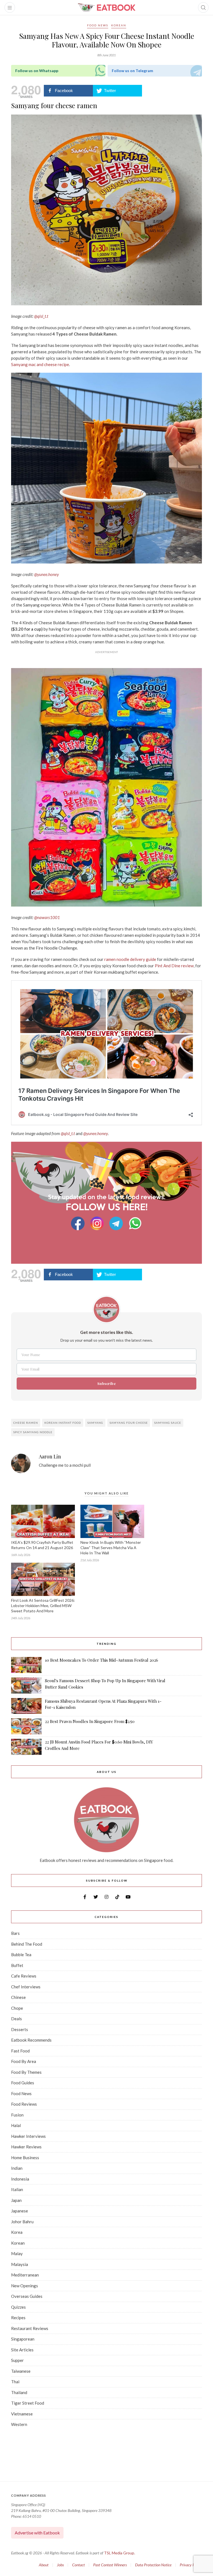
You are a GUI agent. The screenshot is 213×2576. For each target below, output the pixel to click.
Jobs (60, 2565)
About (44, 2565)
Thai (15, 2382)
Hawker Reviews (26, 2147)
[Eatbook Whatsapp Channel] (135, 1223)
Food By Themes (26, 2072)
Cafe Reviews (24, 1976)
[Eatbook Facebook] (78, 1223)
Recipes (18, 2318)
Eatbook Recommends (31, 2040)
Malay (17, 2253)
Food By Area (24, 2061)
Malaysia (20, 2264)
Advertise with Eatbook (37, 2533)
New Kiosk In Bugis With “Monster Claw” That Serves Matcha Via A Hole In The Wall (111, 1548)
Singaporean (23, 2339)
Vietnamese (22, 2414)
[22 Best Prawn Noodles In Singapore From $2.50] (26, 1726)
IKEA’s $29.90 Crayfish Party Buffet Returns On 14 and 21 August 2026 (42, 1545)
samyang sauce (168, 1423)
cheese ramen (26, 1423)
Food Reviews (24, 2104)
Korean (119, 25)
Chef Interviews (26, 1987)
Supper (17, 2360)
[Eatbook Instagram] (98, 1223)
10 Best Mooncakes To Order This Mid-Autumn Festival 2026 (102, 1660)
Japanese (20, 2211)
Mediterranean (25, 2275)
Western (19, 2424)
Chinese (18, 1997)
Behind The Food (27, 1944)
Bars (15, 1933)
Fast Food (20, 2051)
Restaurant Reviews (30, 2328)
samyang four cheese (129, 1423)
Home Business (25, 2158)
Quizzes (18, 2307)
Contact (78, 2565)
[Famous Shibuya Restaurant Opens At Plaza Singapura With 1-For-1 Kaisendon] (26, 1706)
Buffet (17, 1965)
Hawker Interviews (28, 2136)
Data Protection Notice (153, 2565)
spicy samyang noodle (33, 1432)
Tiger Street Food (28, 2403)
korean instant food (63, 1423)
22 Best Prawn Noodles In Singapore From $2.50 (90, 1721)
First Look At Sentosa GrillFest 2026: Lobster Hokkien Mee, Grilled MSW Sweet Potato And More (43, 1606)
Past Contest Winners (110, 2565)
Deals (17, 2019)
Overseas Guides (27, 2296)
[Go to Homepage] (106, 7)
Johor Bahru (22, 2222)
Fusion (17, 2115)
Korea (17, 2232)
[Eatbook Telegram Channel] (117, 1223)
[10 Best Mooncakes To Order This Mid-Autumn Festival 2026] (26, 1665)
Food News (98, 25)
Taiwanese (21, 2371)
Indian (17, 2168)
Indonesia (20, 2179)
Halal (16, 2125)
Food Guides (23, 2083)
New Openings (25, 2286)
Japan (16, 2200)
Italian (17, 2189)
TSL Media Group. (120, 2553)
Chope (17, 2008)
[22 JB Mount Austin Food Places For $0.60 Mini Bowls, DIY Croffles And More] (26, 1747)
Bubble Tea (21, 1955)
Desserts (20, 2029)
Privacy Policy (191, 2565)
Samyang (95, 1423)
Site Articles (22, 2350)
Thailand (19, 2392)
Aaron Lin (50, 1457)
